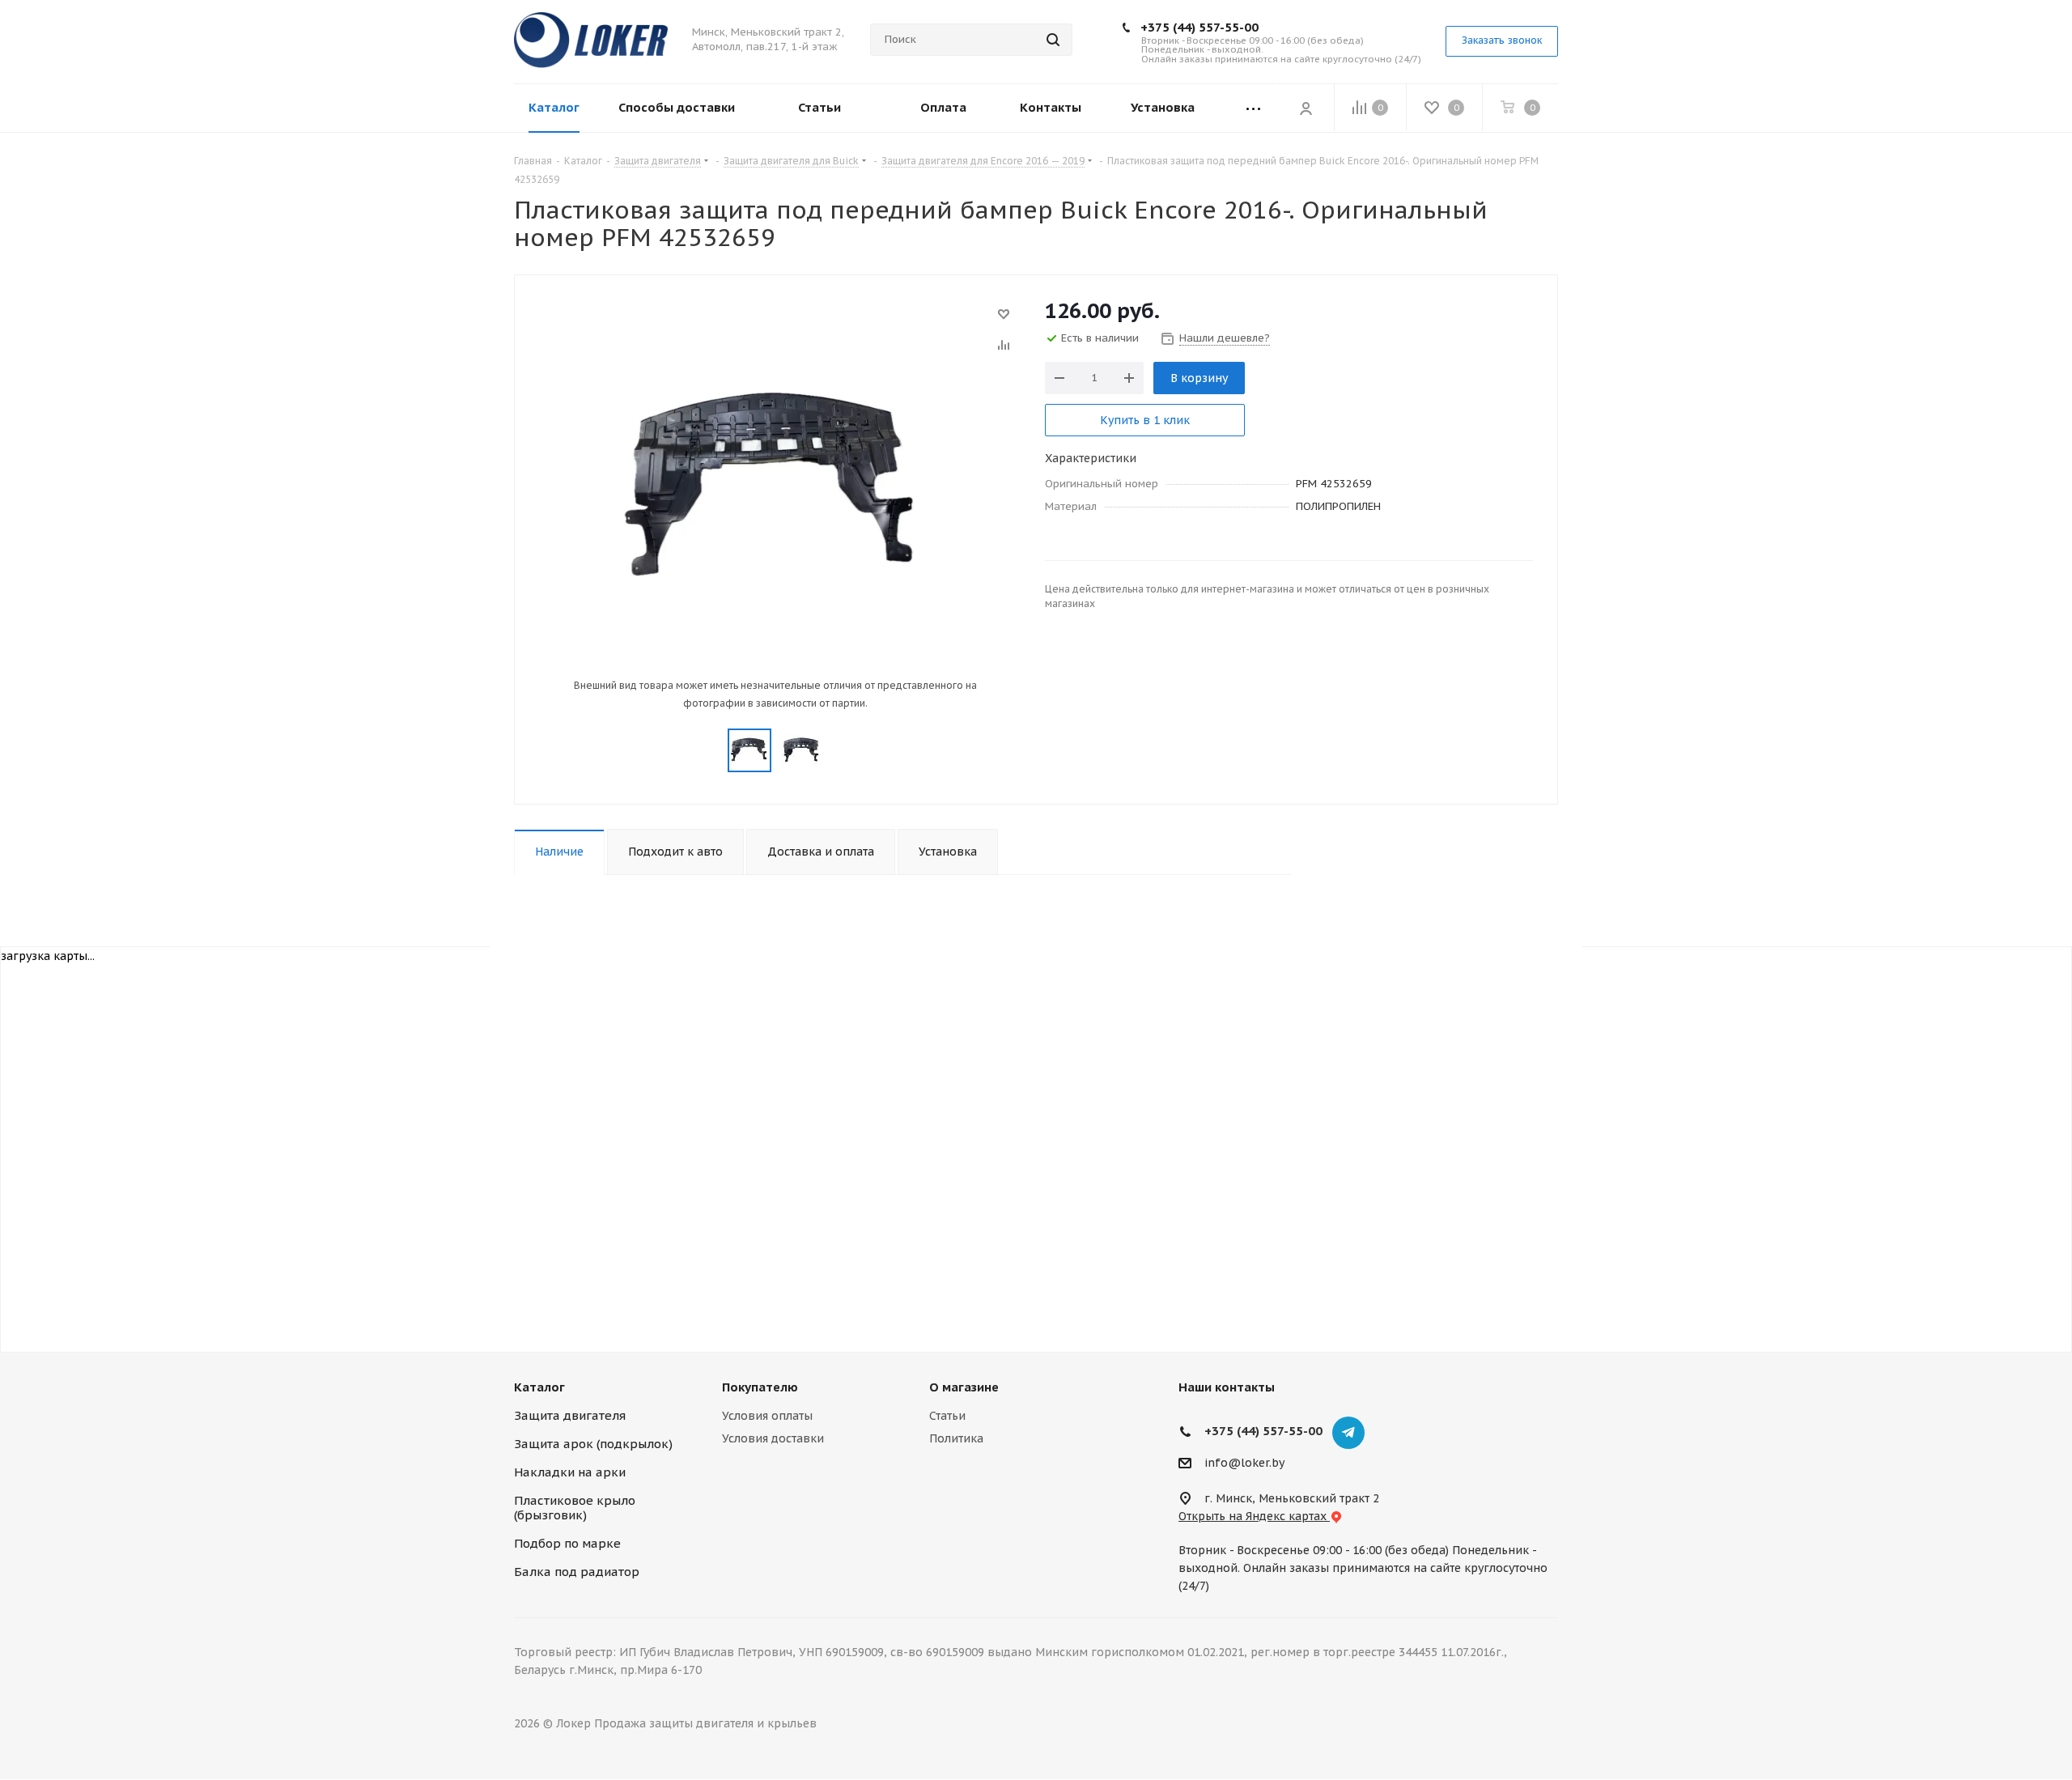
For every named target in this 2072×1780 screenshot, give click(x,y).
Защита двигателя (570, 1415)
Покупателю (760, 1387)
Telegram (1348, 1433)
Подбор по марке (567, 1543)
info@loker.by (1244, 1463)
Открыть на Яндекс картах (1254, 1516)
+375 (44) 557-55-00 (1199, 27)
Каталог (539, 1387)
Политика (956, 1438)
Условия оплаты (767, 1416)
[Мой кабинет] (1306, 108)
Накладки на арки (570, 1472)
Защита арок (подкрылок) (593, 1444)
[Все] (1253, 108)
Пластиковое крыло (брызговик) (575, 1508)
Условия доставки (773, 1438)
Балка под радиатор (577, 1572)
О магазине (964, 1387)
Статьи (947, 1416)
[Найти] (1053, 40)
